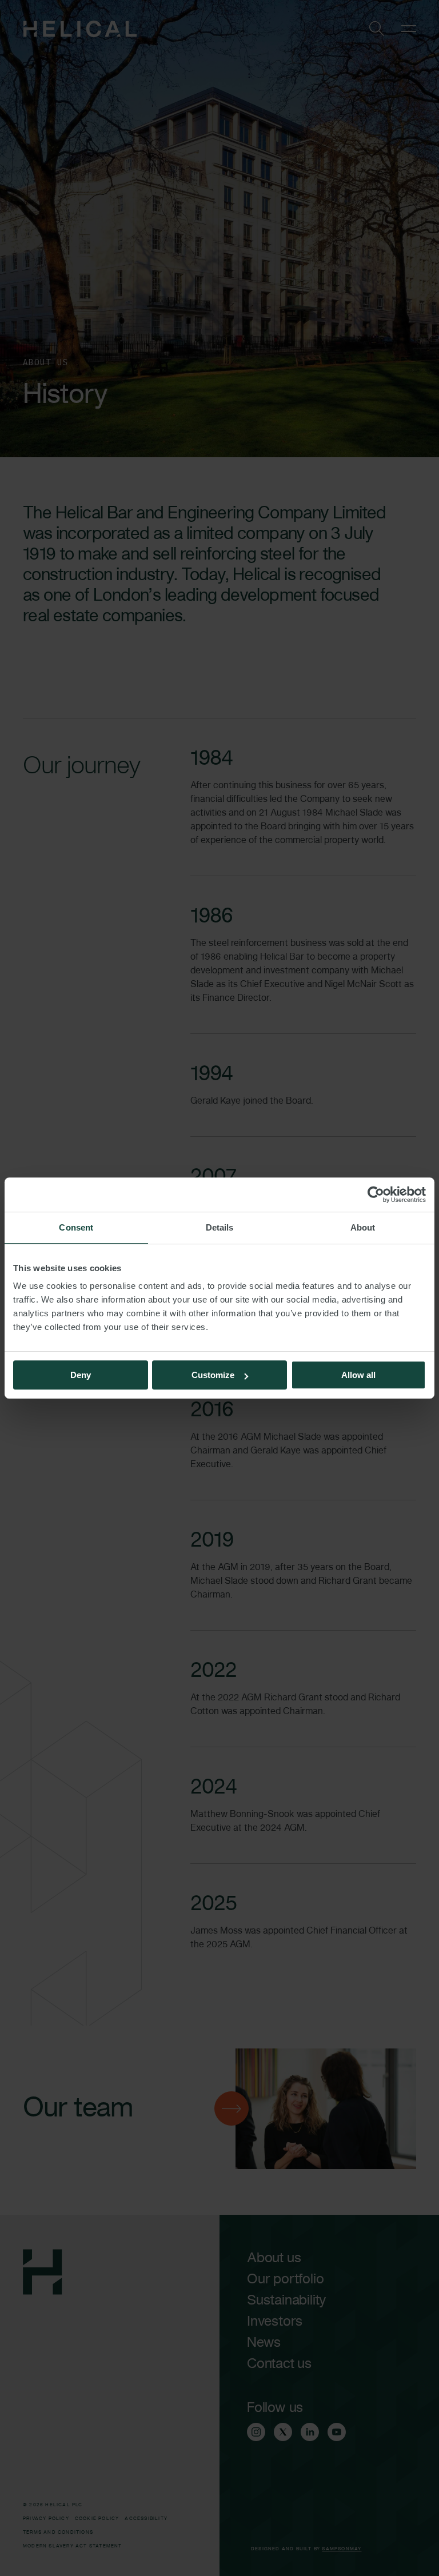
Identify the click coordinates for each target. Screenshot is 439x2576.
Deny (81, 1375)
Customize (213, 1375)
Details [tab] (220, 1227)
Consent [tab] (76, 1227)
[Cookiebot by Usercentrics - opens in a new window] (376, 1195)
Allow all (358, 1375)
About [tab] (363, 1227)
